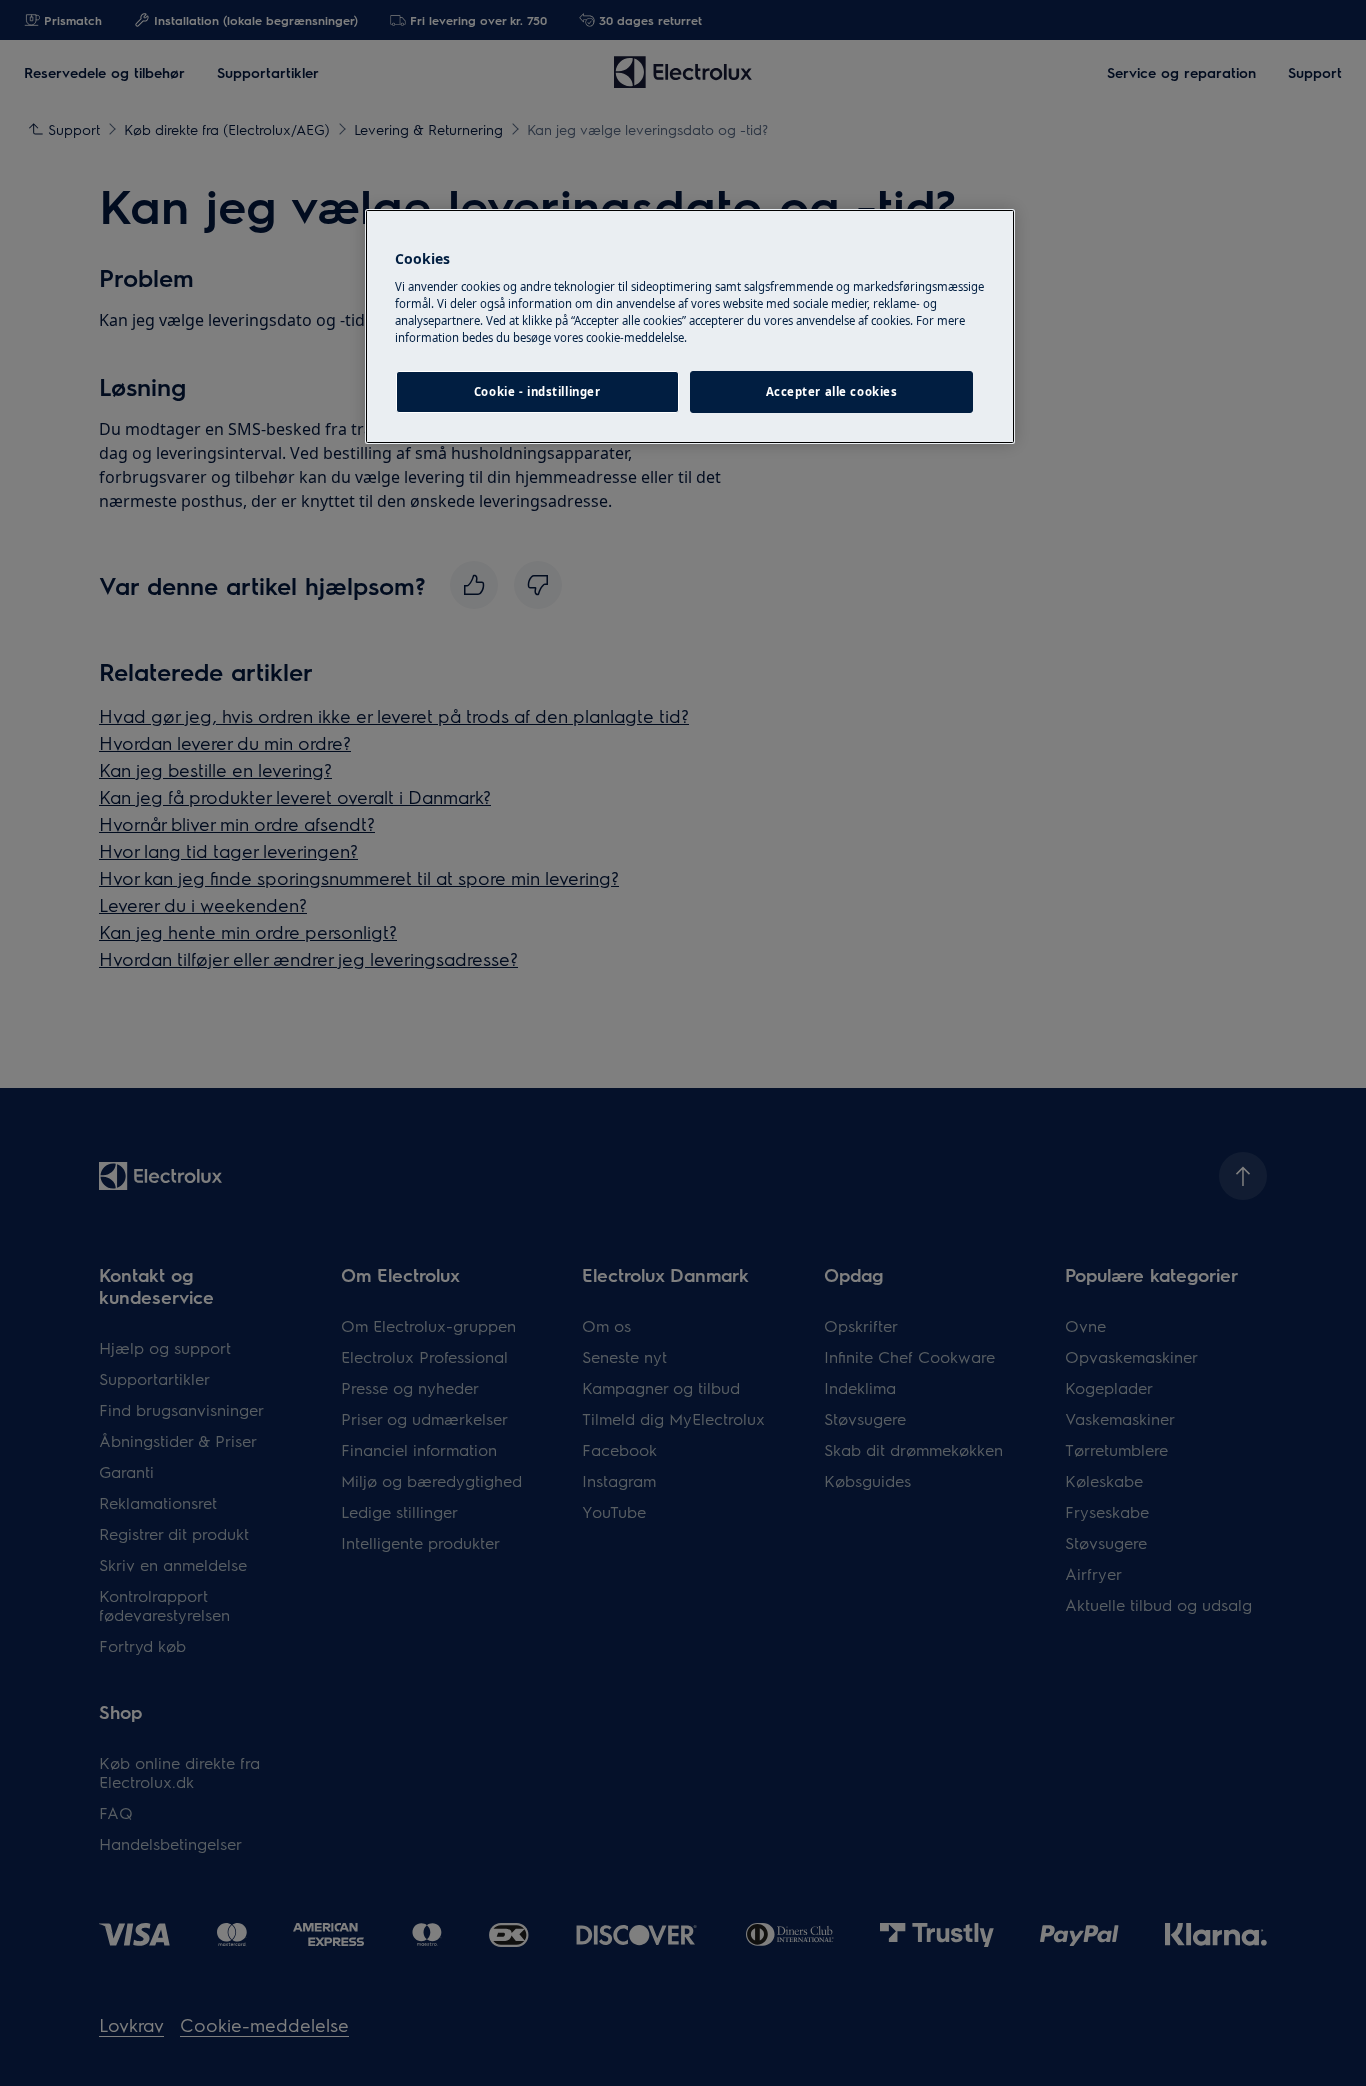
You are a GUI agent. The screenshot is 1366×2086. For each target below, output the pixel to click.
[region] (690, 327)
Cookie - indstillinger (537, 391)
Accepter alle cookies (832, 391)
